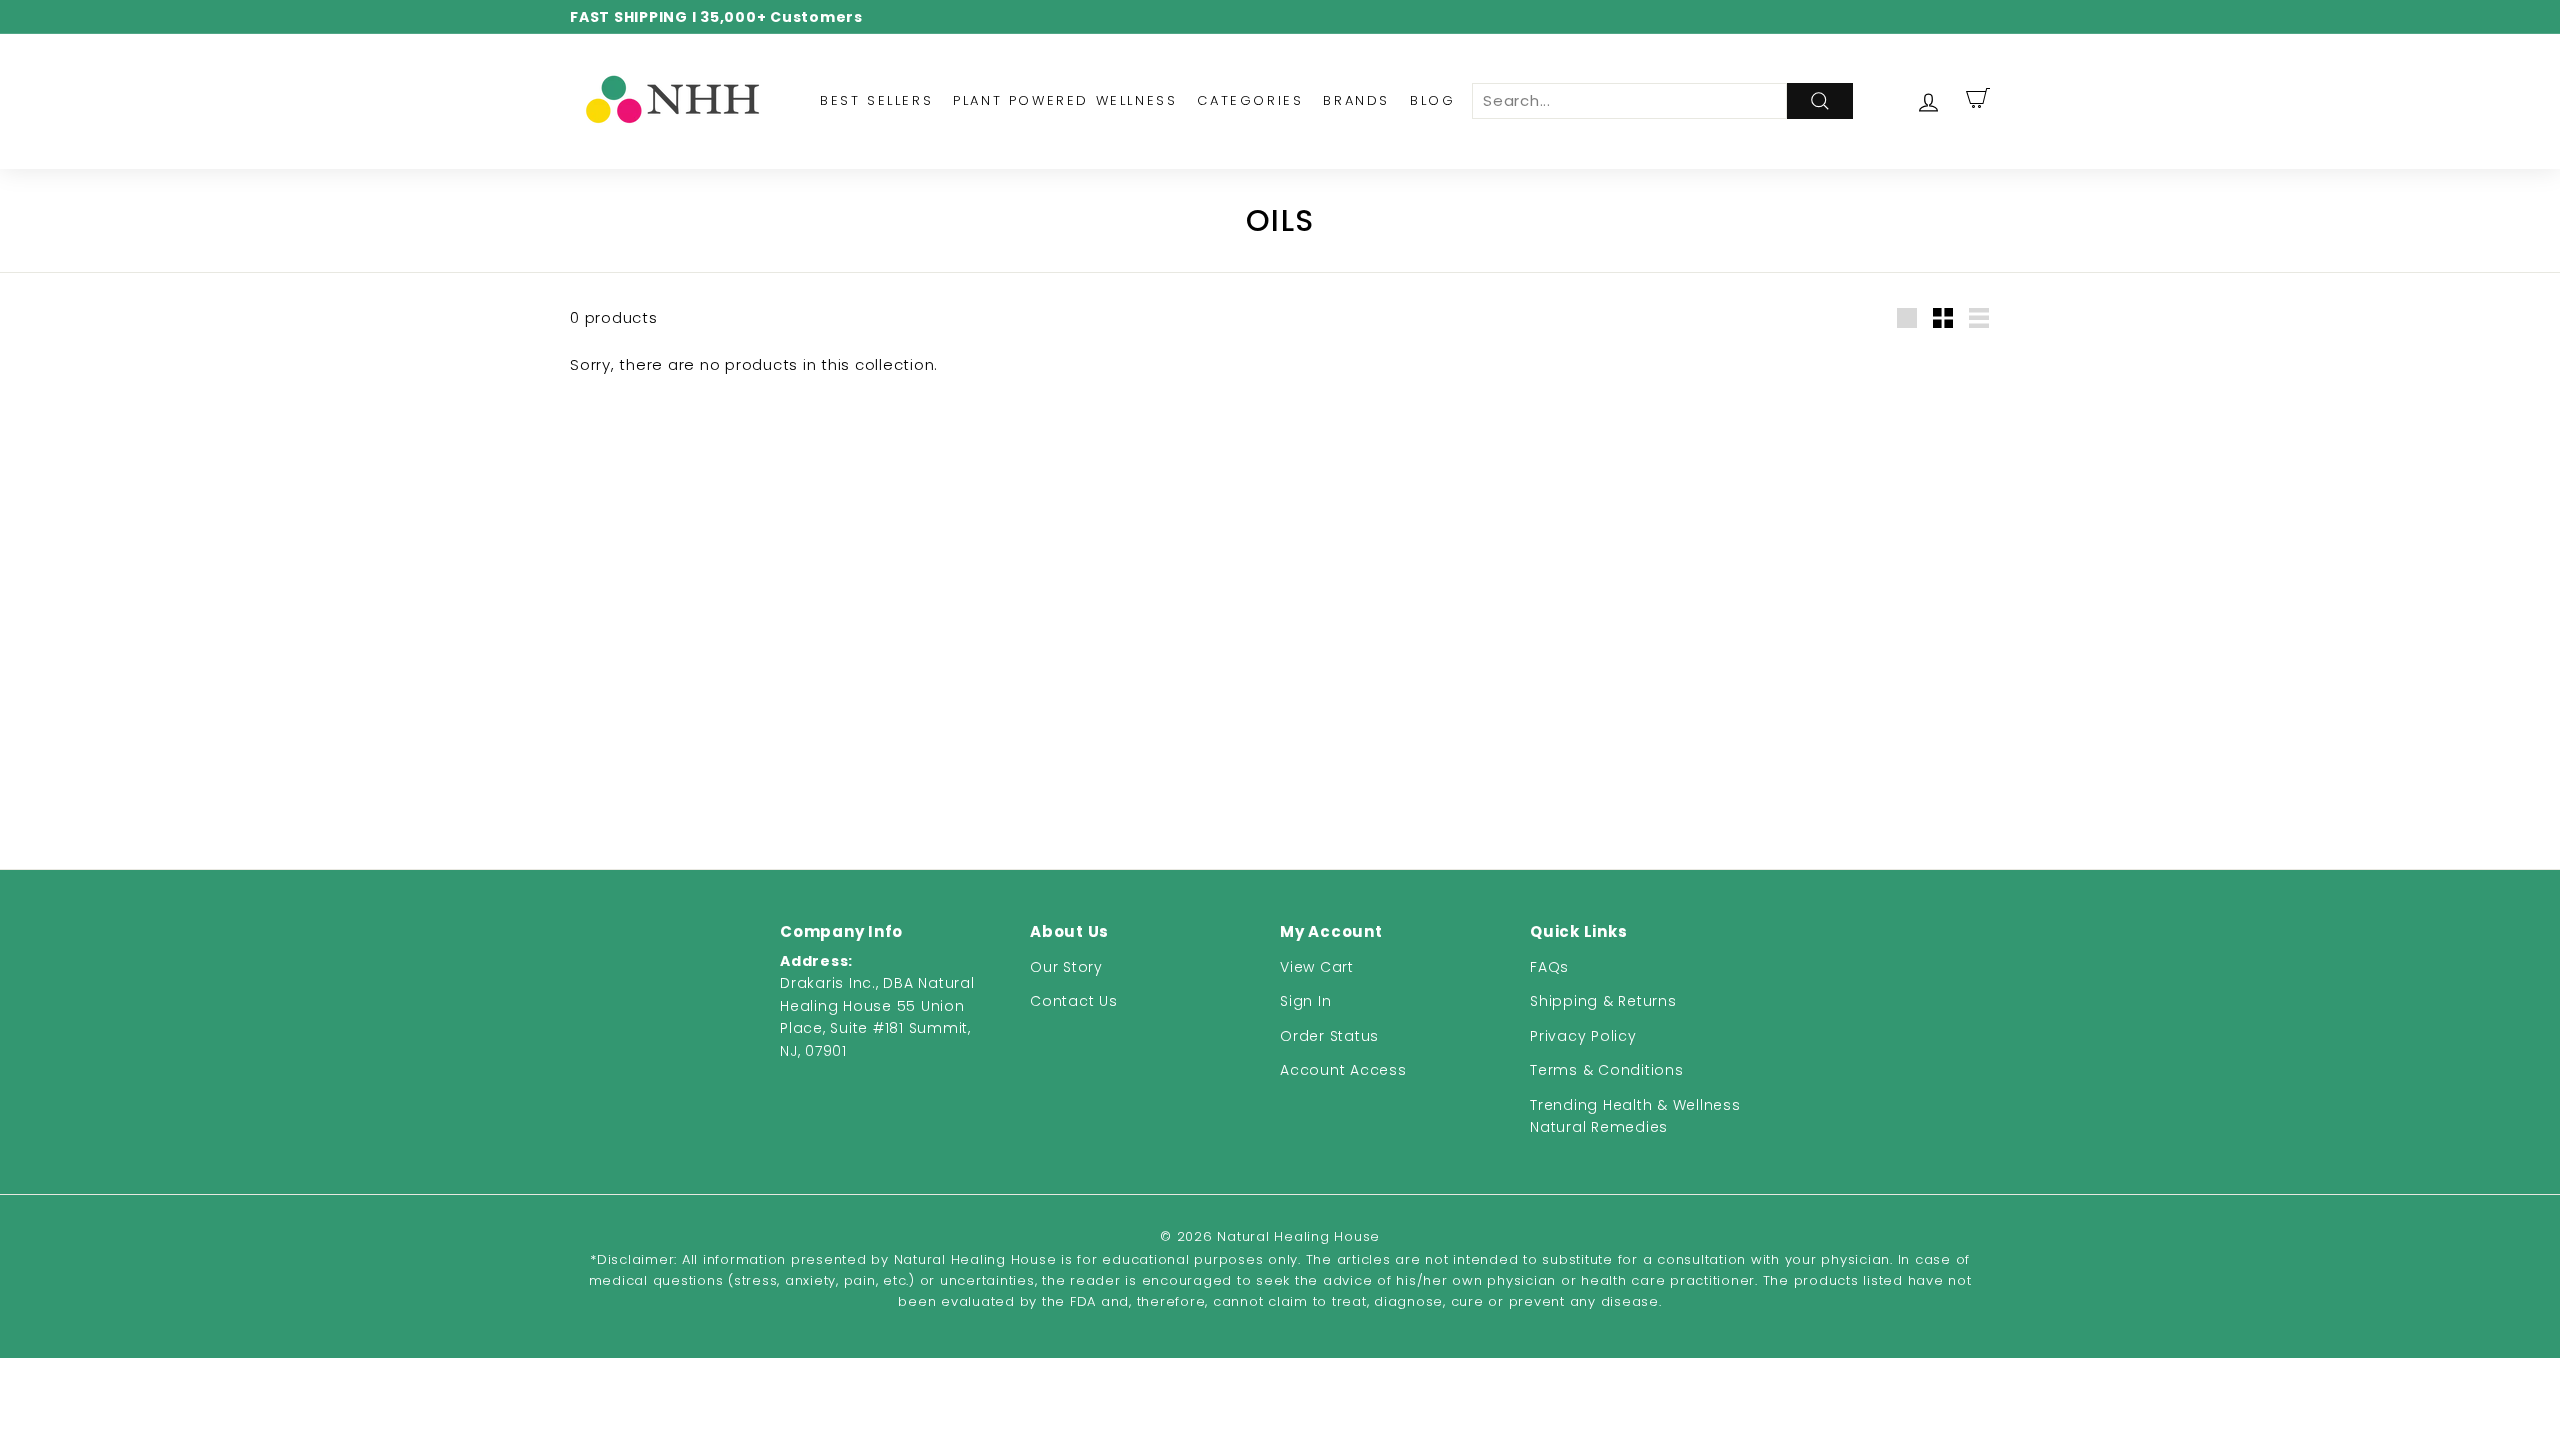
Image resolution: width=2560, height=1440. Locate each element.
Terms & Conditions (1607, 1070)
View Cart (1317, 967)
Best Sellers (876, 100)
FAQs (1549, 967)
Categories (1250, 100)
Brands (1356, 100)
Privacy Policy (1583, 1036)
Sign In (1305, 1001)
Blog (1432, 100)
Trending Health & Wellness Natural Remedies (1635, 1116)
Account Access (1343, 1070)
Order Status (1329, 1036)
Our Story (1066, 967)
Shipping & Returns (1603, 1001)
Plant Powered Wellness (1065, 100)
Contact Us (1074, 1001)
